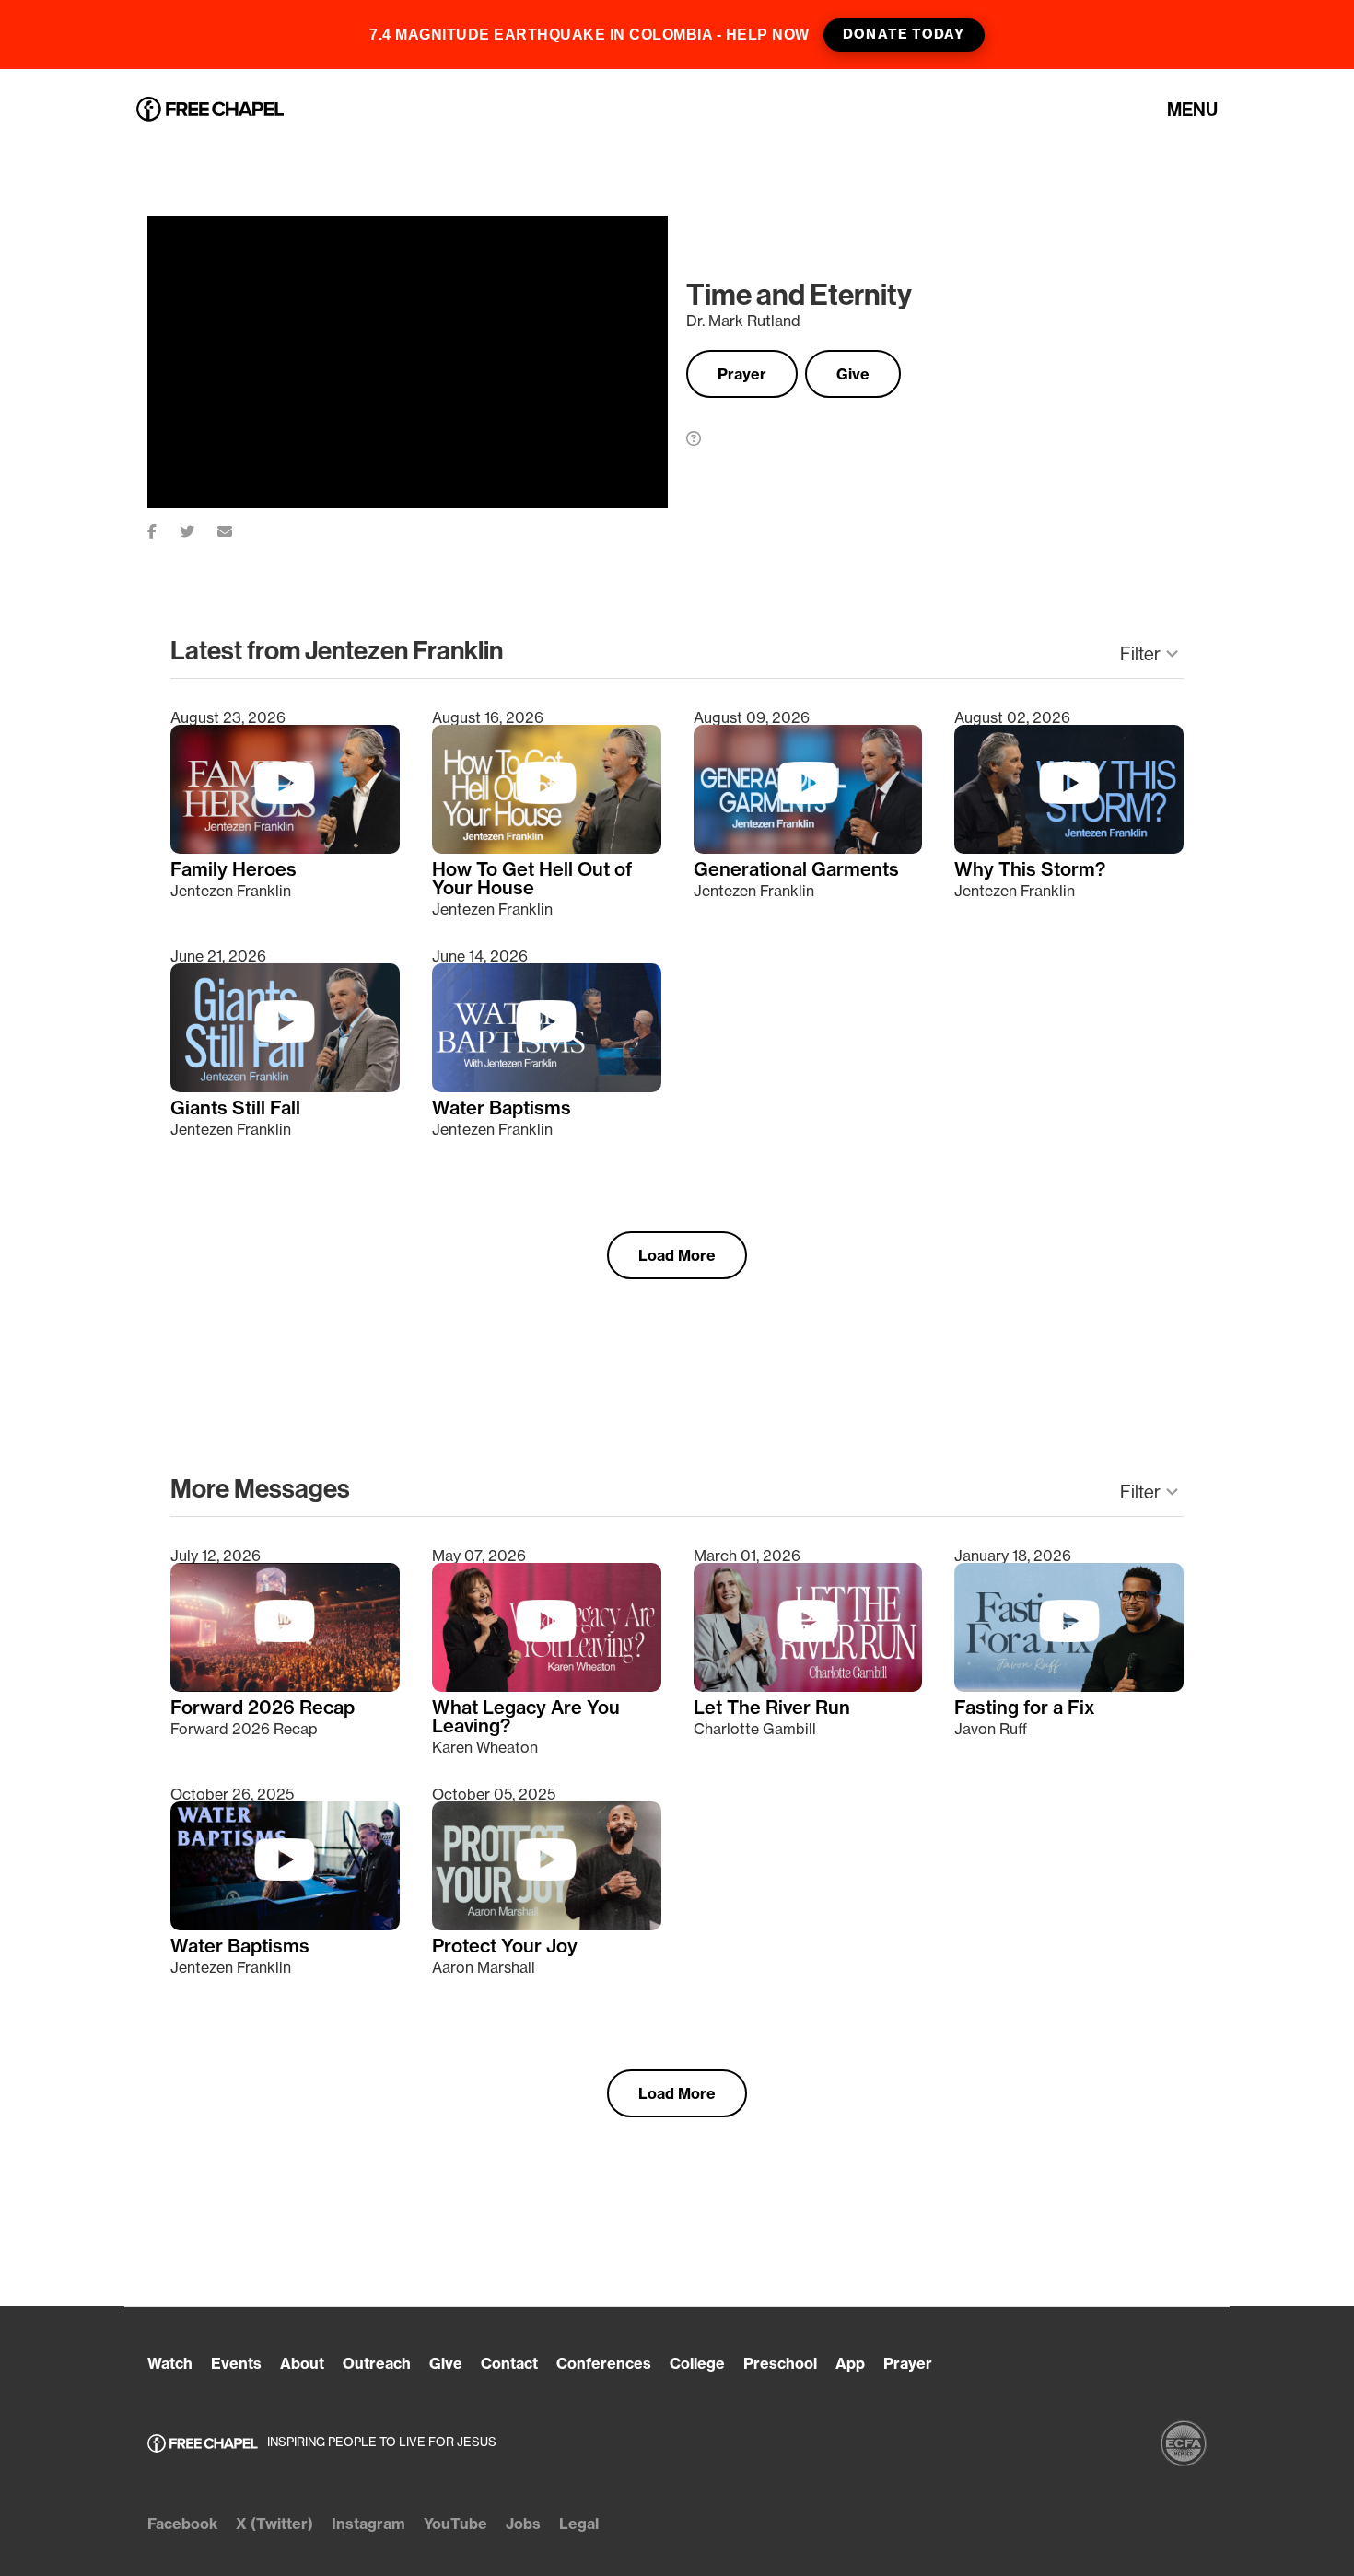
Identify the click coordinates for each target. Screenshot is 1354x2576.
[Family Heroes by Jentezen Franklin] (285, 848)
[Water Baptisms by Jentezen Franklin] (547, 1087)
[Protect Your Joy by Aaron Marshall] (547, 1925)
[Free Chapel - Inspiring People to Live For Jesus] (210, 110)
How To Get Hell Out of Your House (532, 879)
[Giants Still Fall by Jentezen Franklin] (285, 1087)
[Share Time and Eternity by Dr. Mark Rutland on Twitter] (198, 528)
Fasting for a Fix (1025, 1708)
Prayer (742, 374)
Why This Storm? (1030, 869)
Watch (170, 2363)
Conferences (604, 2363)
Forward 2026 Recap (263, 1708)
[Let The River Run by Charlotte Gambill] (808, 1686)
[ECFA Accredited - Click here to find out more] (1184, 2443)
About (302, 2363)
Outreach (377, 2363)
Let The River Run (772, 1708)
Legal (579, 2524)
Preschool (780, 2363)
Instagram (368, 2524)
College (697, 2363)
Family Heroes (233, 869)
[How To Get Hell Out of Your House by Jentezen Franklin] (547, 848)
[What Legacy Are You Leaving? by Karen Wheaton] (547, 1686)
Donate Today (904, 34)
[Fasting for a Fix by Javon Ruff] (1069, 1686)
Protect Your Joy (505, 1946)
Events (236, 2363)
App (850, 2363)
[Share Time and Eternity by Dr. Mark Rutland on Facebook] (163, 528)
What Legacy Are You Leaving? (526, 1717)
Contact (509, 2363)
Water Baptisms (502, 1108)
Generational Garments (796, 869)
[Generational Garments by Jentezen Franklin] (808, 848)
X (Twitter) (274, 2524)
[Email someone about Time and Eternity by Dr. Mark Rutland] (236, 528)
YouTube (455, 2524)
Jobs (523, 2524)
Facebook (182, 2524)
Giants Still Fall (235, 1108)
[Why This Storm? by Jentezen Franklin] (1069, 848)
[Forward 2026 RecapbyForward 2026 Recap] (285, 1686)
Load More (677, 1255)
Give (853, 374)
